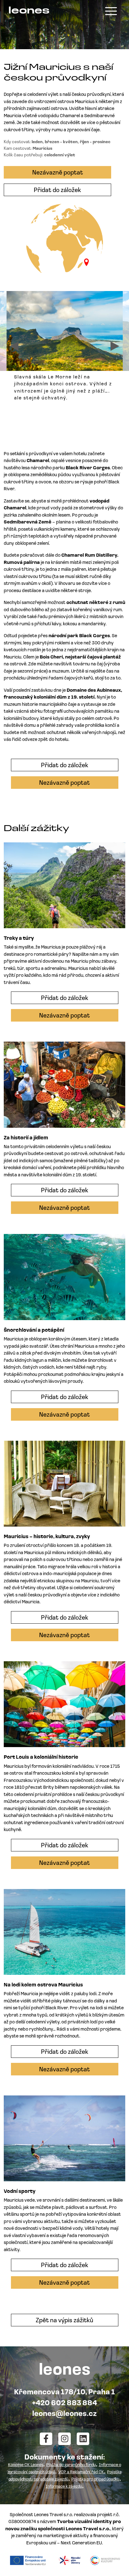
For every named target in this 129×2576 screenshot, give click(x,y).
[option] (65, 349)
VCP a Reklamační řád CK (81, 2472)
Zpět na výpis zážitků (64, 2321)
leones (29, 11)
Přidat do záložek (57, 190)
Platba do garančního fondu (71, 2465)
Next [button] (115, 346)
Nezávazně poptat (58, 173)
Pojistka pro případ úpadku (95, 2479)
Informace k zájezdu (64, 2487)
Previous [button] (14, 346)
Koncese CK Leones (26, 2465)
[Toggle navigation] (111, 11)
